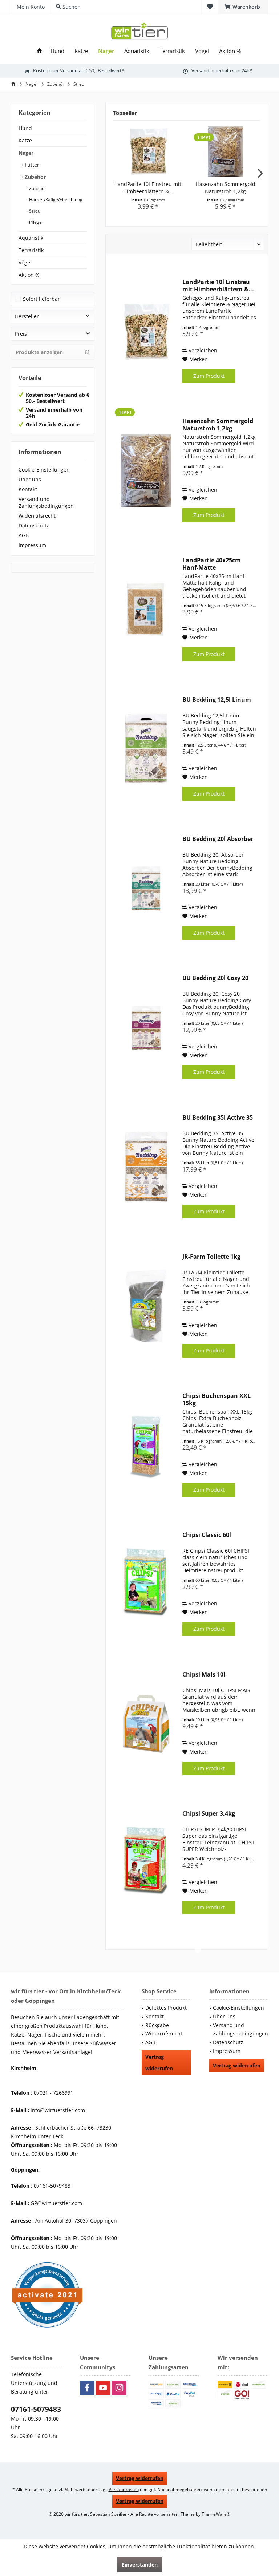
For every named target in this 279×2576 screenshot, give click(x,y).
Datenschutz (34, 525)
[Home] (39, 51)
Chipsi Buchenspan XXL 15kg (217, 1399)
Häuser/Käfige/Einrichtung (55, 200)
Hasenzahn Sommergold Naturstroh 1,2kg (226, 188)
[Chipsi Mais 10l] (146, 1724)
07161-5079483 (36, 2409)
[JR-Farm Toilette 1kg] (146, 1306)
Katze (25, 140)
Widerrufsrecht (37, 516)
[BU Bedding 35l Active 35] (146, 1167)
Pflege (35, 222)
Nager (26, 153)
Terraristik (31, 250)
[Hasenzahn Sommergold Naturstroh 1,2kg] (225, 151)
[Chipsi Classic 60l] (146, 1584)
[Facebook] (87, 2388)
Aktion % (29, 275)
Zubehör (35, 177)
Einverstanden (140, 2565)
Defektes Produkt (166, 2008)
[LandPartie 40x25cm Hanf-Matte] (146, 610)
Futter (31, 165)
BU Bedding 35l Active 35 (218, 1118)
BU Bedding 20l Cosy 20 (215, 978)
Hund (25, 128)
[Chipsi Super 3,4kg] (146, 1863)
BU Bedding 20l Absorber (218, 839)
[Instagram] (119, 2388)
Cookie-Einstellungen (44, 470)
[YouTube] (103, 2388)
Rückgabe (157, 2025)
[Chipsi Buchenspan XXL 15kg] (146, 1445)
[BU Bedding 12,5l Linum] (146, 749)
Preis (21, 334)
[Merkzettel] (210, 7)
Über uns (30, 479)
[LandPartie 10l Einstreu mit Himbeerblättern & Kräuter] (148, 151)
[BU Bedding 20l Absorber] (146, 888)
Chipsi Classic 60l (207, 1535)
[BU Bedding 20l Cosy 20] (146, 1028)
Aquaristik (31, 238)
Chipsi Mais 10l (204, 1675)
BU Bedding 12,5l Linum (217, 700)
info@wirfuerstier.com (58, 2110)
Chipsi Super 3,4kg (209, 1814)
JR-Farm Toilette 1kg (211, 1257)
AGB (24, 535)
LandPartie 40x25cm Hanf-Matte (212, 564)
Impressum (32, 545)
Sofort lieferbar (41, 299)
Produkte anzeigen (39, 352)
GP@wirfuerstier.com (56, 2203)
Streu (34, 211)
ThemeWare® (216, 2514)
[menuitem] (243, 7)
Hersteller (27, 316)
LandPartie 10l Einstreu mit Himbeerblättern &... (148, 188)
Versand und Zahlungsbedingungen (46, 502)
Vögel (25, 262)
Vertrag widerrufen (159, 2063)
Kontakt (28, 489)
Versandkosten (124, 2489)
